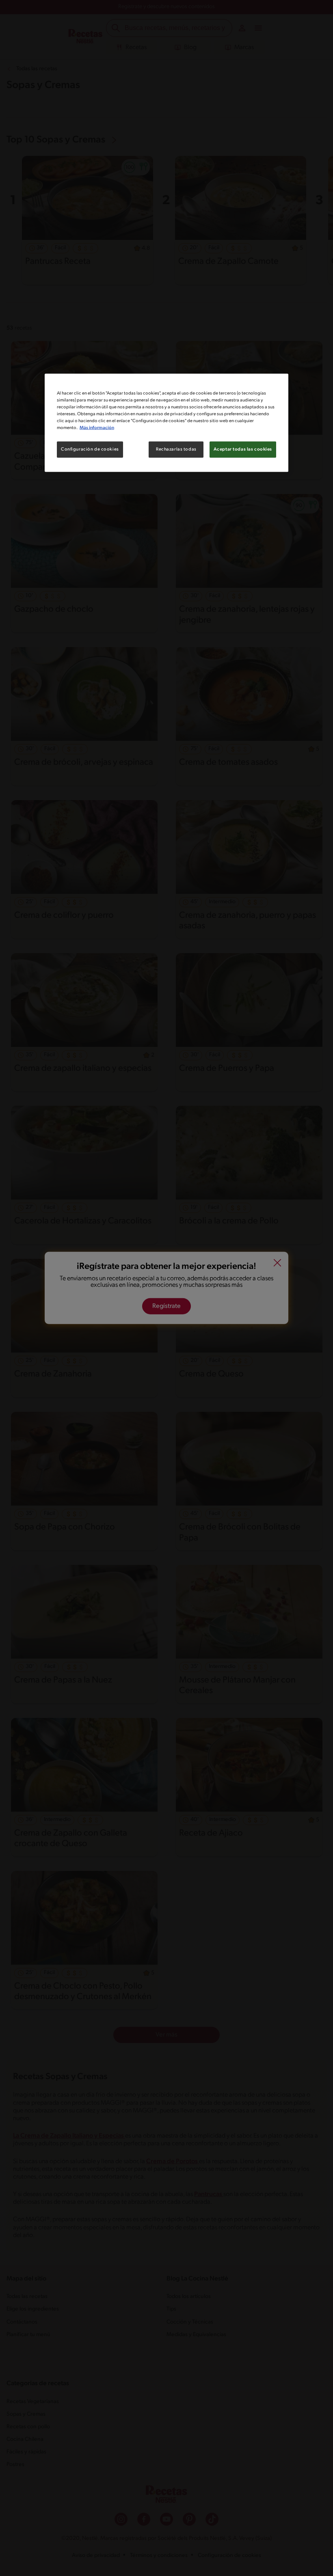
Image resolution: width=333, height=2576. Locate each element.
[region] (166, 423)
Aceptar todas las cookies (243, 449)
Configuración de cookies (90, 449)
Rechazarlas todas (176, 449)
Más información (97, 428)
